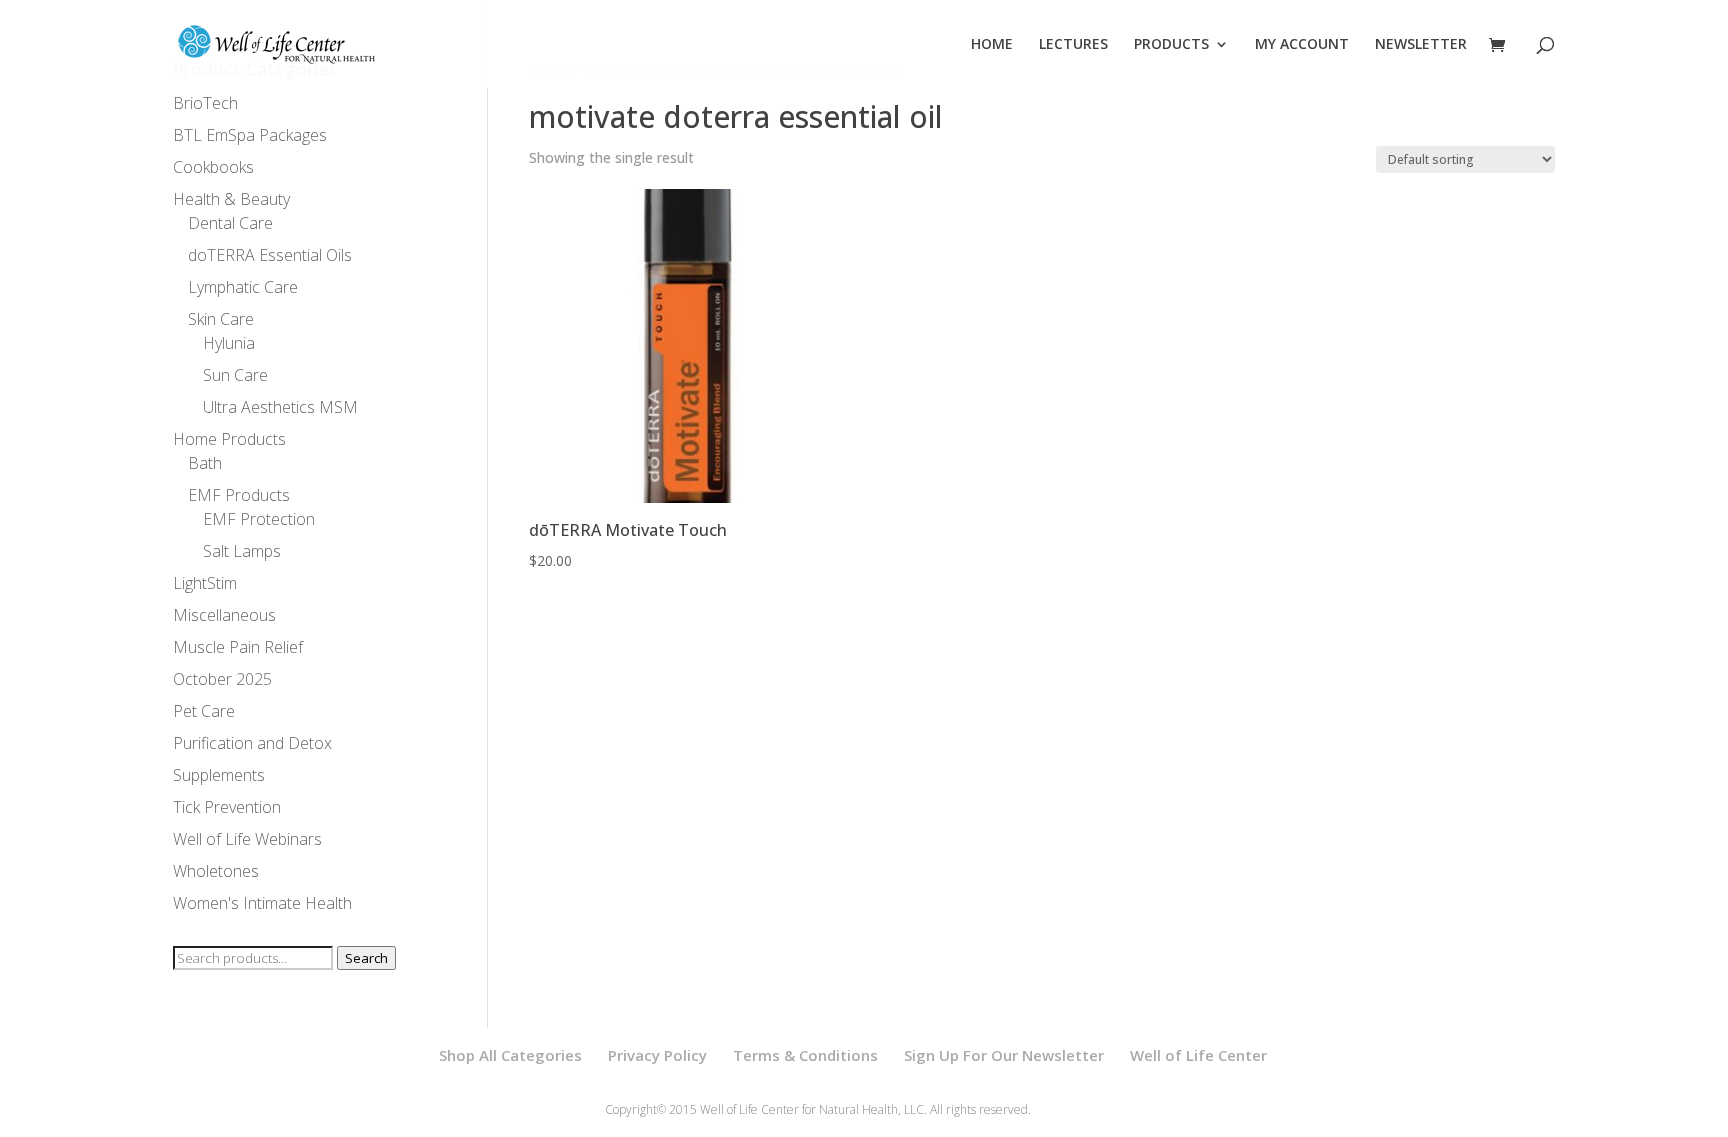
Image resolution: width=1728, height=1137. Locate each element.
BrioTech (205, 103)
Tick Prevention (227, 807)
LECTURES (1073, 45)
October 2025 (222, 679)
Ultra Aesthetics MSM (280, 407)
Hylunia (229, 343)
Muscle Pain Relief (238, 647)
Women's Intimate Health (262, 903)
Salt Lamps (242, 551)
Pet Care (204, 711)
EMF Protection (259, 519)
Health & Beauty (231, 199)
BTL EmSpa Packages (250, 135)
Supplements (219, 775)
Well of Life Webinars (247, 839)
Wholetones (216, 871)
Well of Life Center (1198, 1055)
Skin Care (221, 319)
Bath (205, 463)
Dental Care (230, 223)
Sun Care (235, 375)
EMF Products (239, 495)
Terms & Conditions (805, 1055)
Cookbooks (213, 167)
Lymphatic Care (243, 287)
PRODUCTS (1171, 45)
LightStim (205, 583)
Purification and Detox (252, 743)
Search (366, 958)
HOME (992, 45)
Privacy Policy (657, 1055)
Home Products (229, 439)
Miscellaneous (224, 615)
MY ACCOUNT (1302, 45)
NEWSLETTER (1421, 45)
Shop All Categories (510, 1055)
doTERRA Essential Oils (270, 255)
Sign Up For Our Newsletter (1004, 1055)
